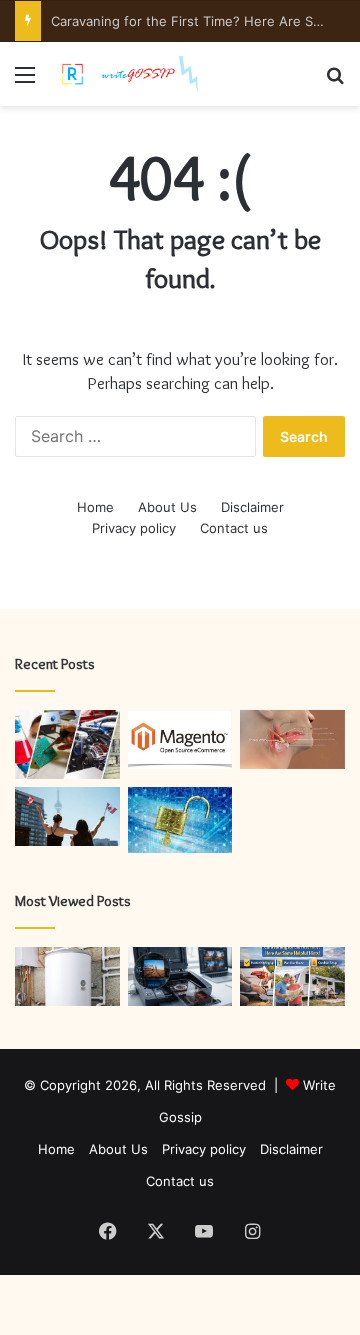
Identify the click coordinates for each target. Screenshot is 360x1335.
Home (95, 507)
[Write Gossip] (130, 74)
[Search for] (335, 81)
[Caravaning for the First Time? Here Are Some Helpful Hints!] (292, 976)
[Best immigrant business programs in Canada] (67, 816)
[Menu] (25, 81)
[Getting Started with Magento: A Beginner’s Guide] (180, 739)
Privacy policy (134, 528)
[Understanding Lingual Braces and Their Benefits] (292, 739)
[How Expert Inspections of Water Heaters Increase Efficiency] (67, 976)
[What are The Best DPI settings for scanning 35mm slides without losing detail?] (180, 976)
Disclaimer (252, 507)
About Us (167, 507)
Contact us (234, 528)
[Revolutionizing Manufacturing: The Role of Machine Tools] (67, 744)
